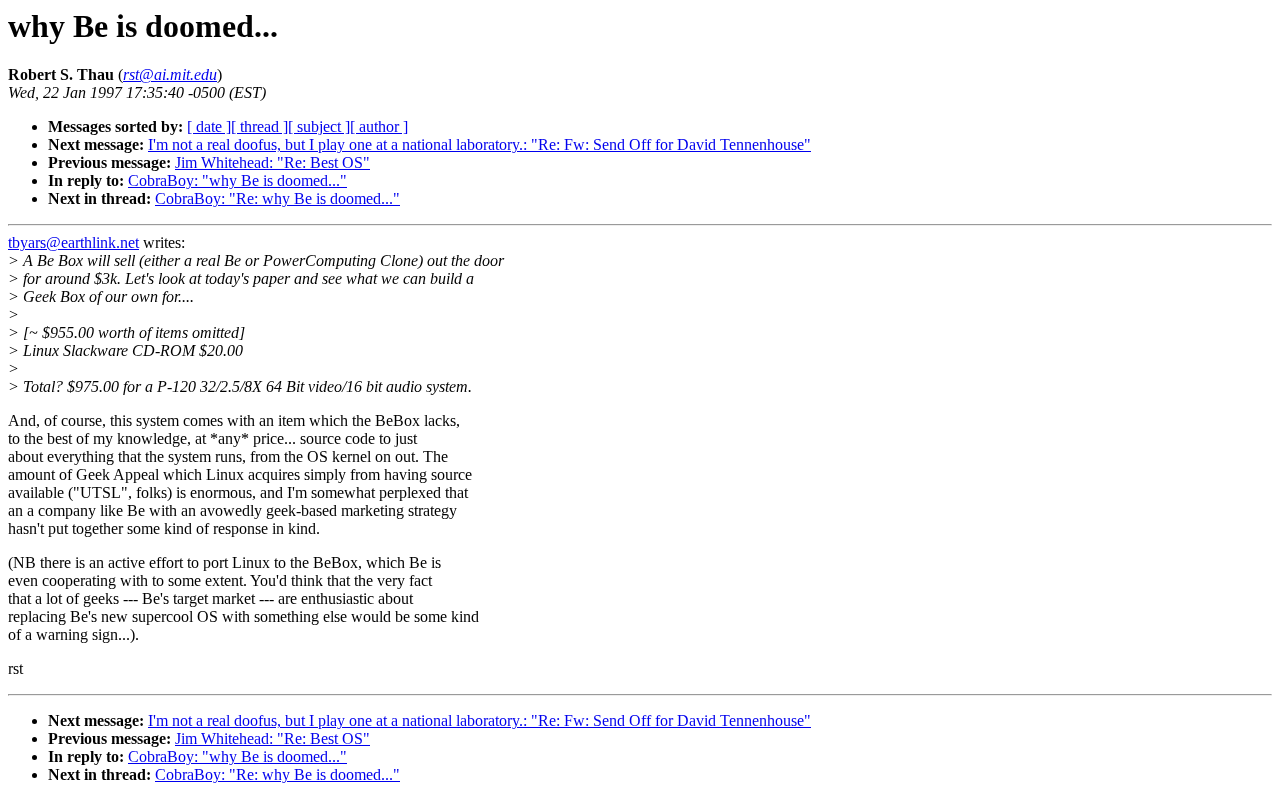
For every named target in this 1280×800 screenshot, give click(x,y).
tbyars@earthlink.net (73, 242)
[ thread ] (259, 126)
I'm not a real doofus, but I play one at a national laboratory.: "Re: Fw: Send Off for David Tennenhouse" (479, 144)
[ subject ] (319, 126)
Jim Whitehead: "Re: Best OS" (272, 162)
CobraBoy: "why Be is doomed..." (237, 180)
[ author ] (379, 126)
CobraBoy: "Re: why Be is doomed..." (277, 198)
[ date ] (209, 126)
